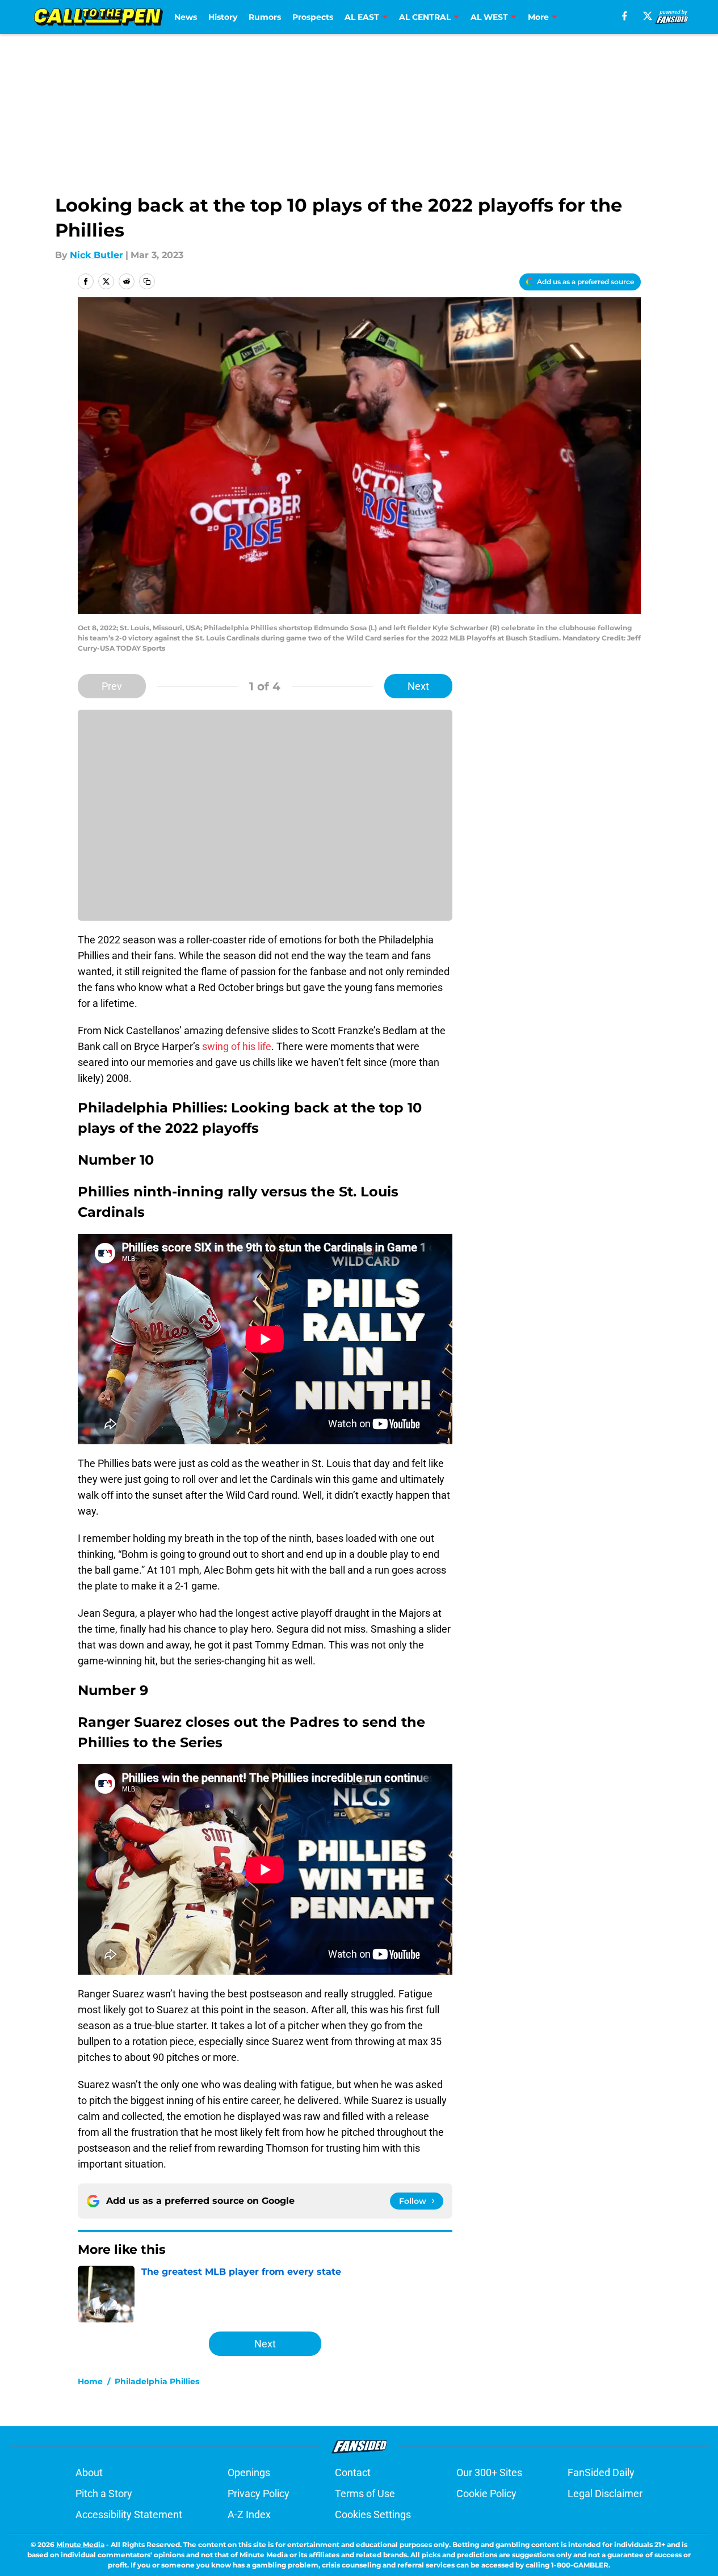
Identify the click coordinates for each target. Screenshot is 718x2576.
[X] (648, 16)
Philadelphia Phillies (157, 2381)
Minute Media (80, 2545)
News (186, 17)
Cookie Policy (486, 2493)
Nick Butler (96, 255)
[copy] (147, 281)
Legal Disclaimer (605, 2493)
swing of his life (236, 1046)
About (89, 2472)
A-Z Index (249, 2514)
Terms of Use (365, 2493)
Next (418, 686)
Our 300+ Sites (489, 2472)
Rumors (265, 17)
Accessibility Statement (129, 2514)
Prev (112, 686)
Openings (249, 2472)
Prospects (313, 17)
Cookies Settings (373, 2514)
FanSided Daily (601, 2472)
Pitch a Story (104, 2493)
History (223, 17)
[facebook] (625, 16)
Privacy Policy (259, 2493)
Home (90, 2381)
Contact (353, 2472)
